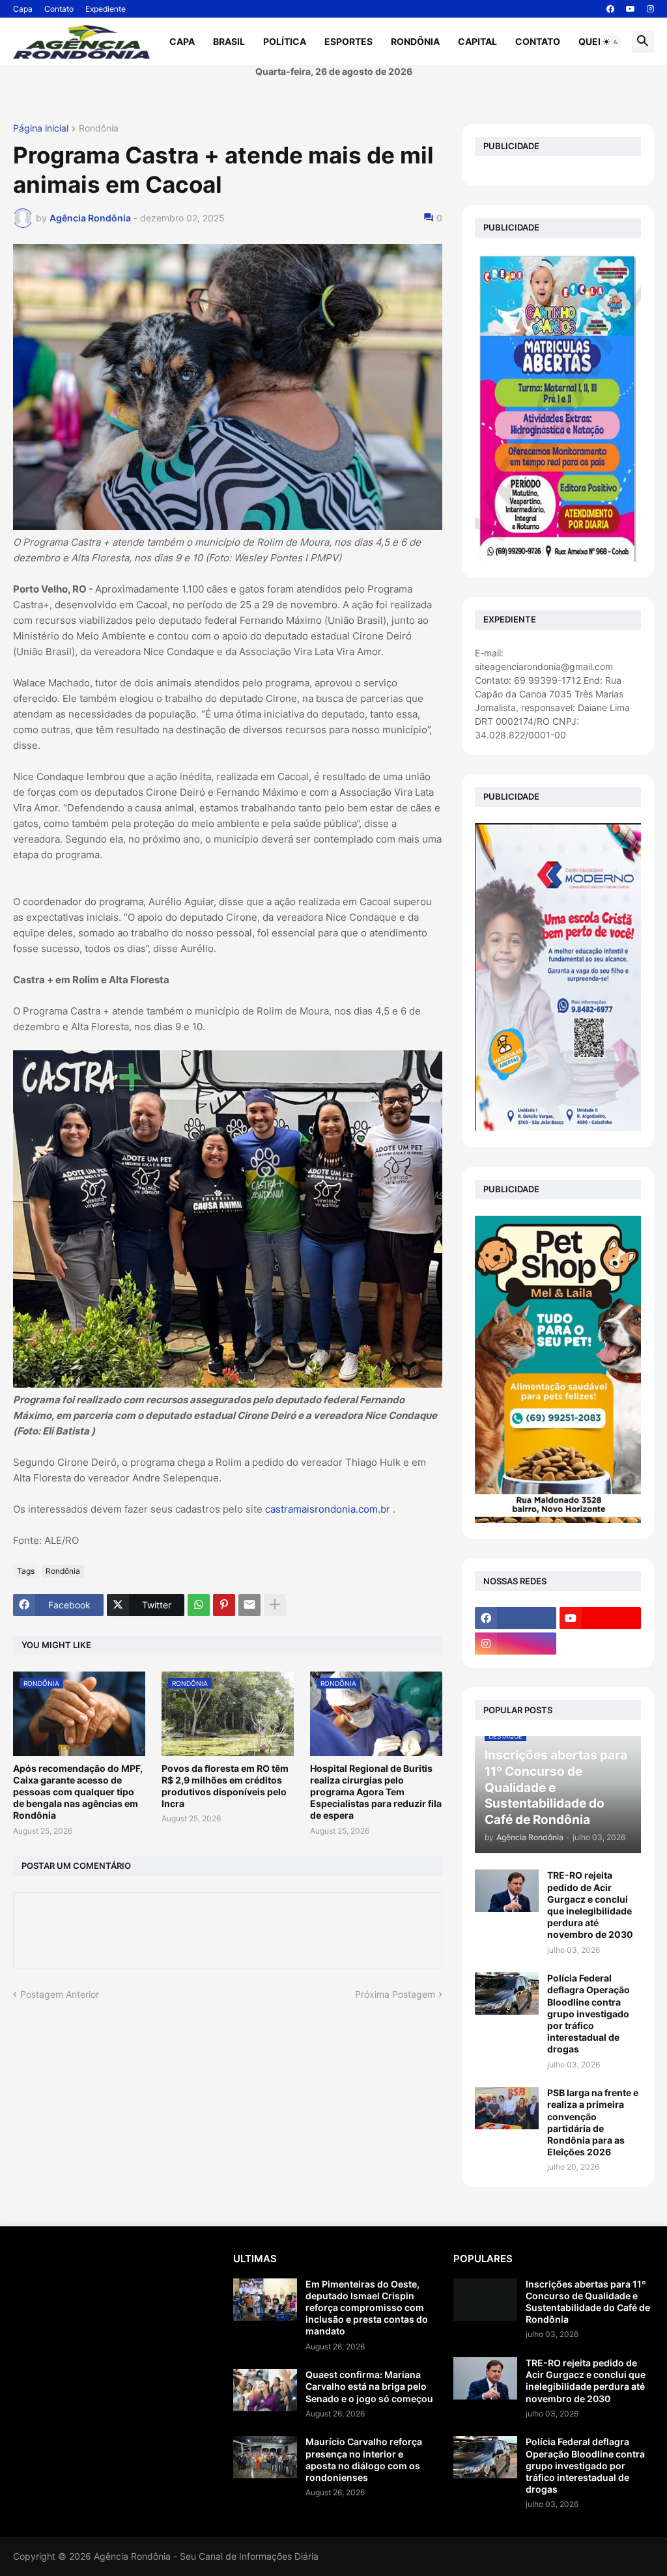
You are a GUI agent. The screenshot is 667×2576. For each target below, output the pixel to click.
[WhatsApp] (199, 1605)
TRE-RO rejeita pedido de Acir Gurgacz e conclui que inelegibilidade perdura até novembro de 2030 (590, 1905)
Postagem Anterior (60, 1994)
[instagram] (650, 9)
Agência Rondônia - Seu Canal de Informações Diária (206, 2556)
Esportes (348, 41)
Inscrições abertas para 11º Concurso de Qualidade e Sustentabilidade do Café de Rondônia (588, 2302)
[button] (611, 42)
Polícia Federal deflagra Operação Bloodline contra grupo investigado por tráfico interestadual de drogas (589, 2013)
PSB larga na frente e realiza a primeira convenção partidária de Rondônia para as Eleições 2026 (593, 2122)
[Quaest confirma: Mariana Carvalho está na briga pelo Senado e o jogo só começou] (265, 2390)
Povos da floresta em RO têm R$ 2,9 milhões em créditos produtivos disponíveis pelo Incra (225, 1786)
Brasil (229, 41)
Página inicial (41, 129)
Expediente (106, 9)
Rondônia (415, 41)
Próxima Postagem (395, 1994)
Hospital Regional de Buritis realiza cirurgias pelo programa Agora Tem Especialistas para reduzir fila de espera (376, 1792)
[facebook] (610, 9)
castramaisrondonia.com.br (328, 1509)
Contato (59, 9)
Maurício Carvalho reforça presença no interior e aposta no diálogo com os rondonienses (364, 2459)
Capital (477, 41)
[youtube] (631, 9)
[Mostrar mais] (275, 1605)
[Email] (249, 1605)
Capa (23, 9)
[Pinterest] (224, 1605)
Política (285, 41)
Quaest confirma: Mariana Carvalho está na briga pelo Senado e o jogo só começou (369, 2386)
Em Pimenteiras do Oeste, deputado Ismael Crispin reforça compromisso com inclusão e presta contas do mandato (367, 2308)
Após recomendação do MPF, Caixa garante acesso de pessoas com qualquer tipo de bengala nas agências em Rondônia (78, 1792)
